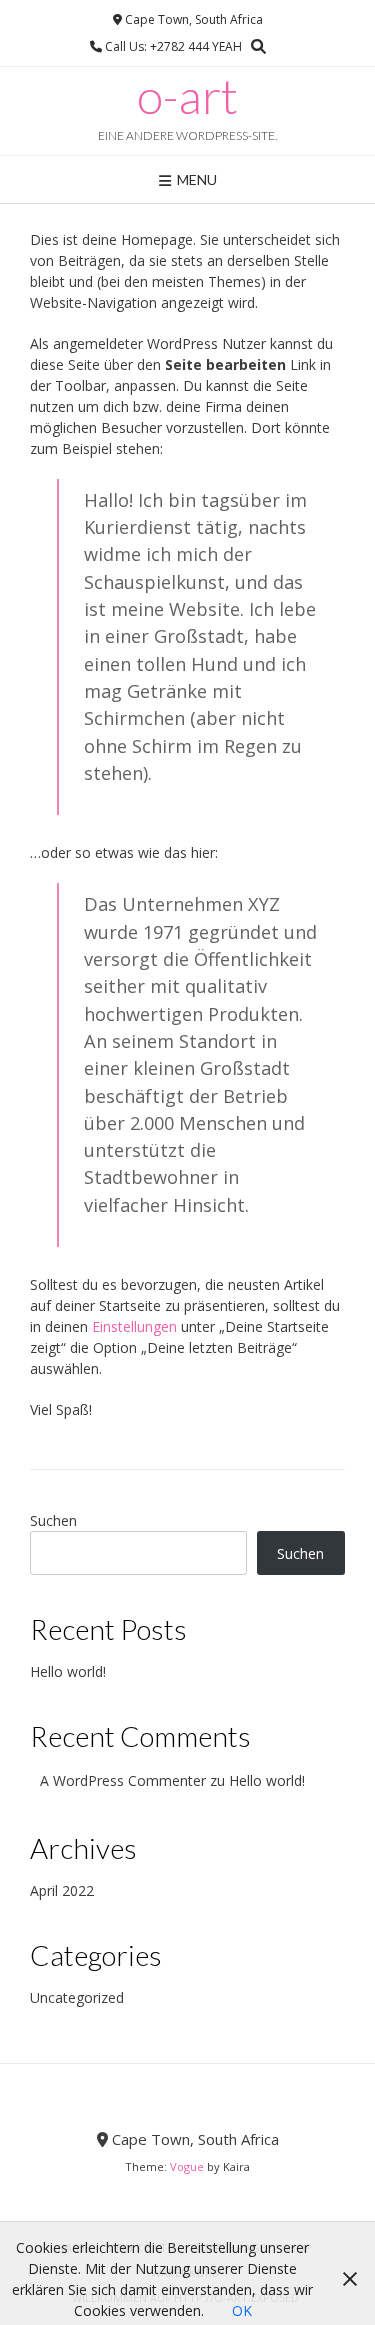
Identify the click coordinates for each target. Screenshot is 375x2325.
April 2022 (62, 1890)
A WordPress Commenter (123, 1780)
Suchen (53, 1520)
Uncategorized (77, 1997)
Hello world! (68, 1671)
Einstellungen (134, 1326)
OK (242, 2310)
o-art (187, 96)
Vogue (187, 2166)
